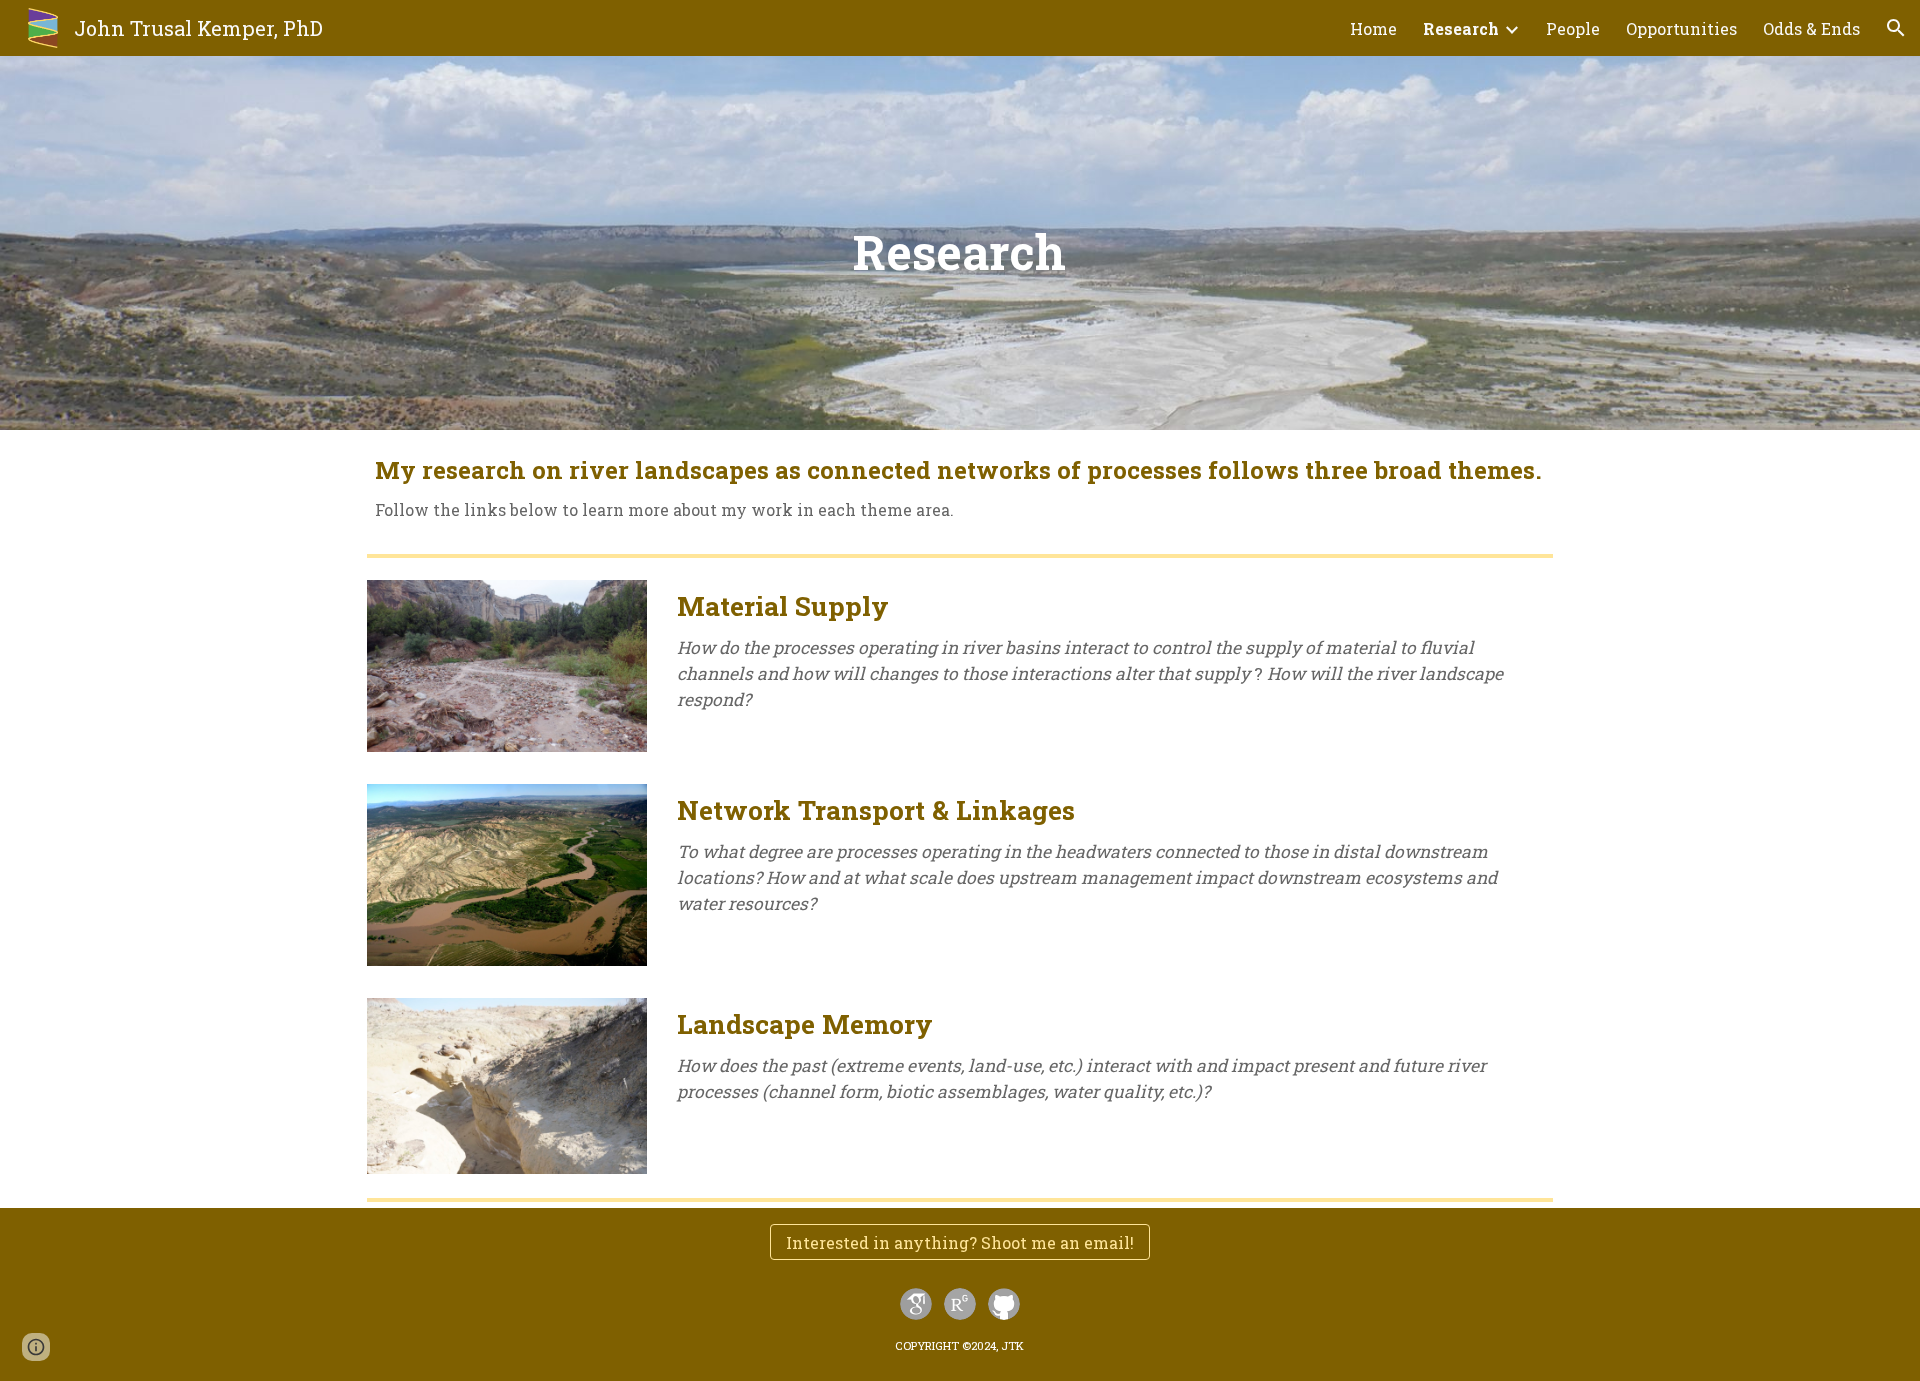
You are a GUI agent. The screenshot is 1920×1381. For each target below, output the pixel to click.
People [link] (1573, 28)
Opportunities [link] (1681, 28)
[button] (1896, 28)
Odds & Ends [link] (1811, 28)
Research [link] (1461, 28)
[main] (960, 243)
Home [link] (1373, 28)
